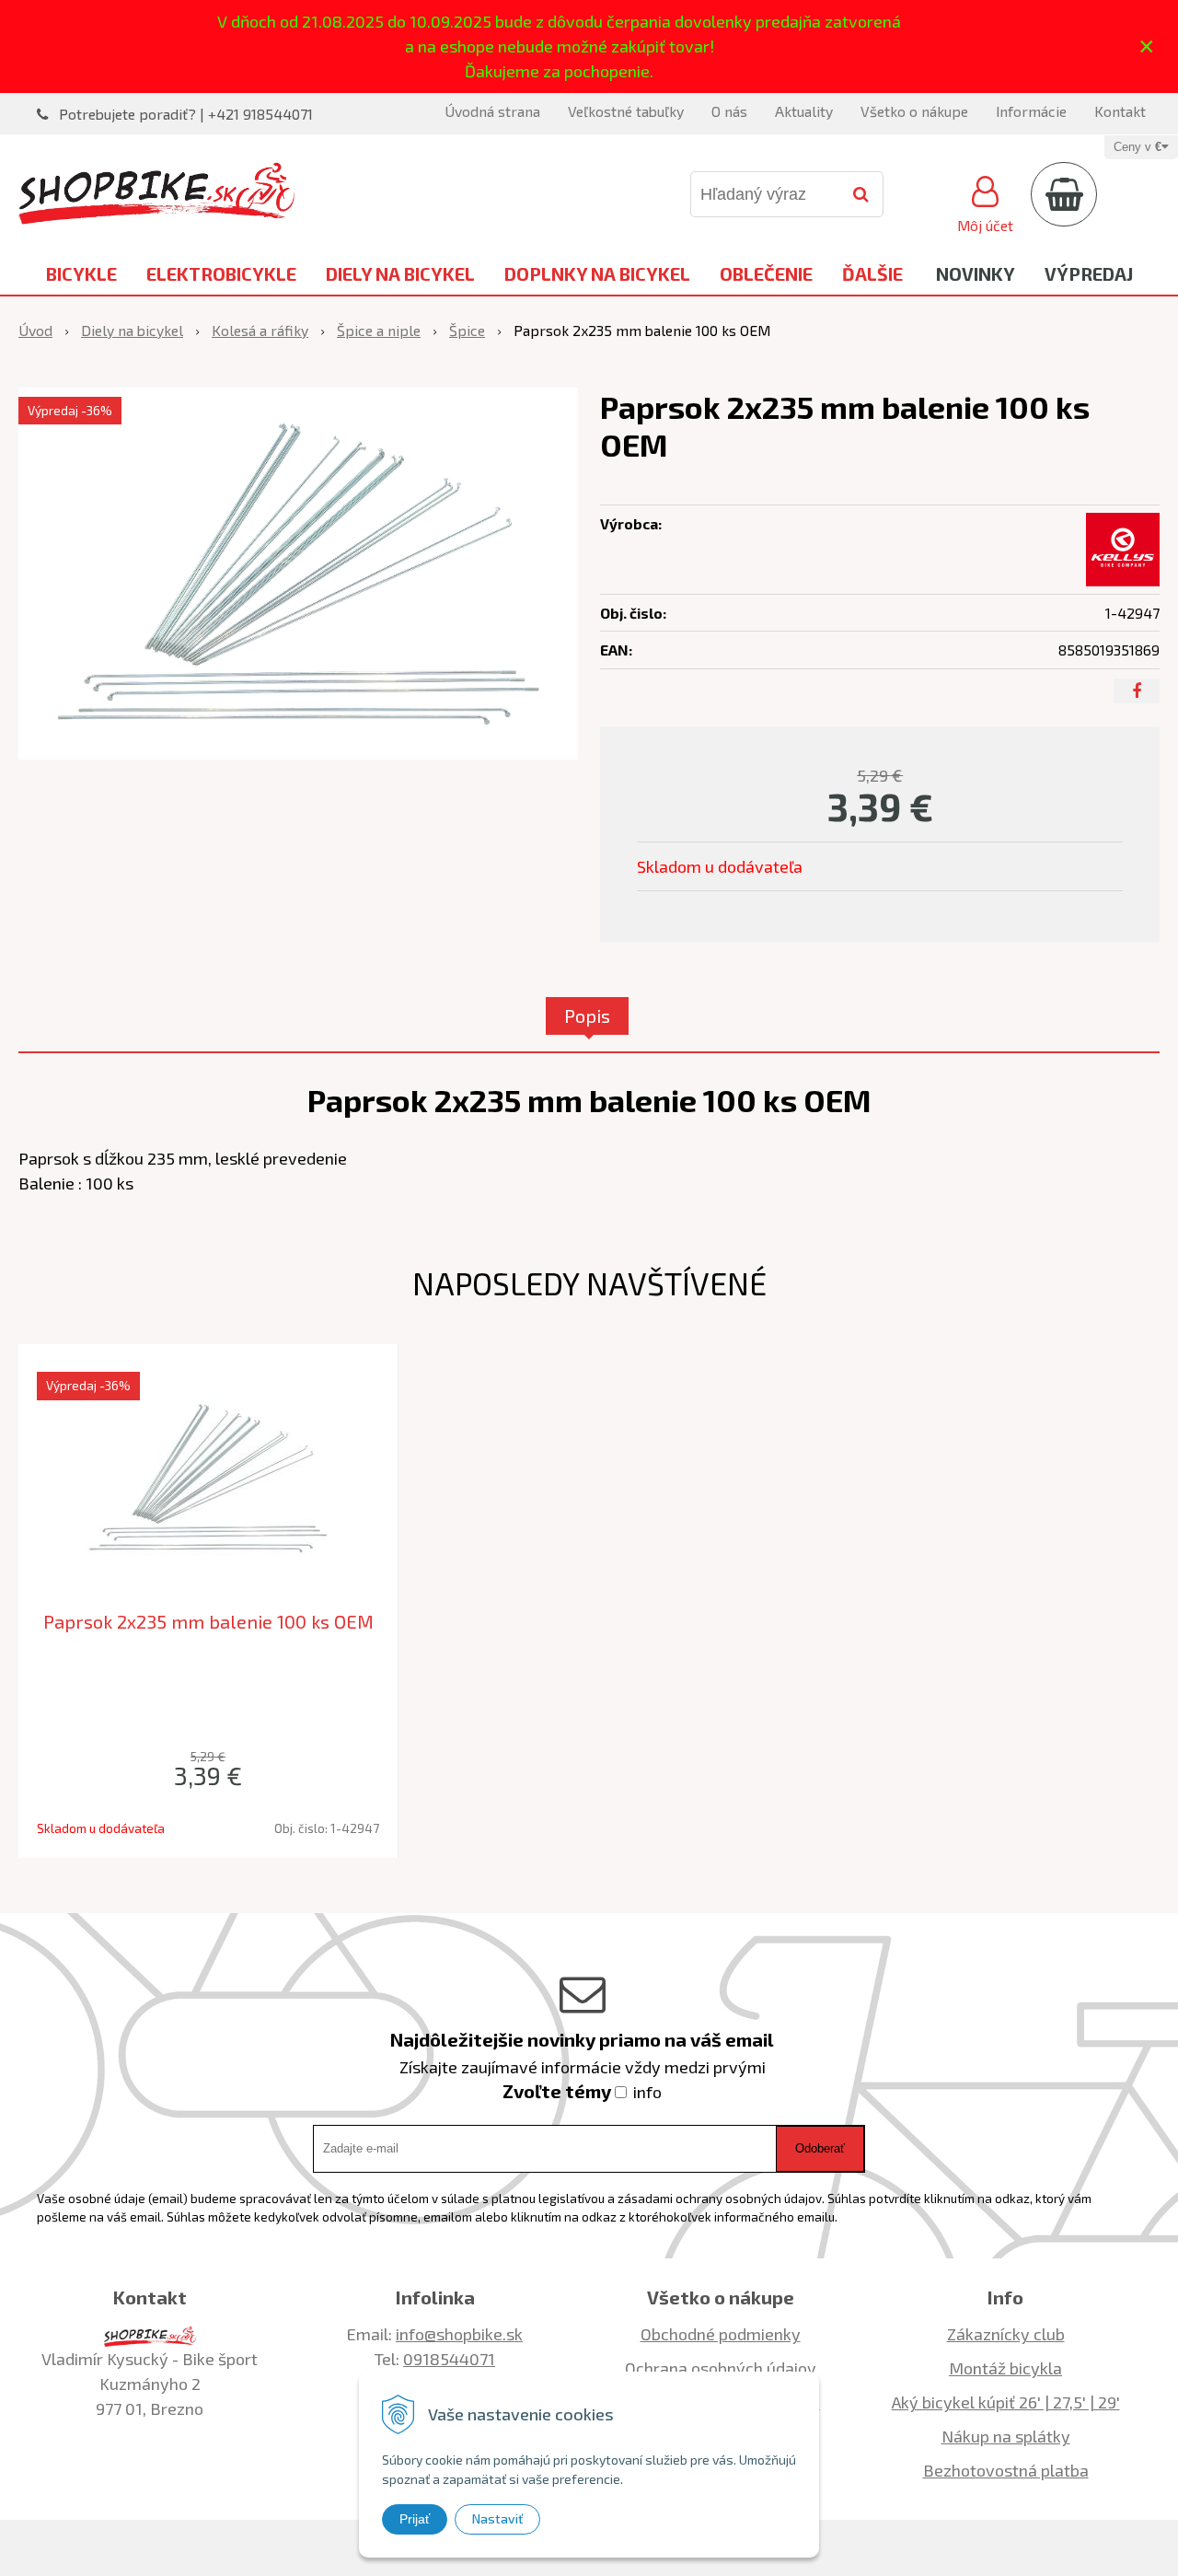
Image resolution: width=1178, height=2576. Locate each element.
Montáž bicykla (1005, 2368)
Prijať (415, 2519)
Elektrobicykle (221, 273)
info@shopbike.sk (459, 2334)
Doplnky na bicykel (597, 273)
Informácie (1031, 111)
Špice (467, 330)
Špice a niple (379, 330)
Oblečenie (766, 273)
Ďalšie (872, 273)
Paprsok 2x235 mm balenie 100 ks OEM (208, 1621)
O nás (729, 111)
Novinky (976, 273)
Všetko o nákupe (914, 111)
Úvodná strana (492, 111)
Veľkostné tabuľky (626, 111)
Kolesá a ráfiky (260, 330)
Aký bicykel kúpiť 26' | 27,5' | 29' (1006, 2402)
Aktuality (804, 111)
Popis (587, 1015)
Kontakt (1120, 111)
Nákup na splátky (1006, 2436)
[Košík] (1064, 194)
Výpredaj (1089, 273)
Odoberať (820, 2148)
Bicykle (81, 273)
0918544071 (449, 2359)
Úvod (35, 330)
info (647, 2092)
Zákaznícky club (1006, 2334)
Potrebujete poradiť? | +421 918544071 (186, 114)
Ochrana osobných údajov (721, 2368)
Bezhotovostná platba (1006, 2470)
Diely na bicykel (400, 273)
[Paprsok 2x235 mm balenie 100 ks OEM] (298, 574)
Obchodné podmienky (721, 2334)
